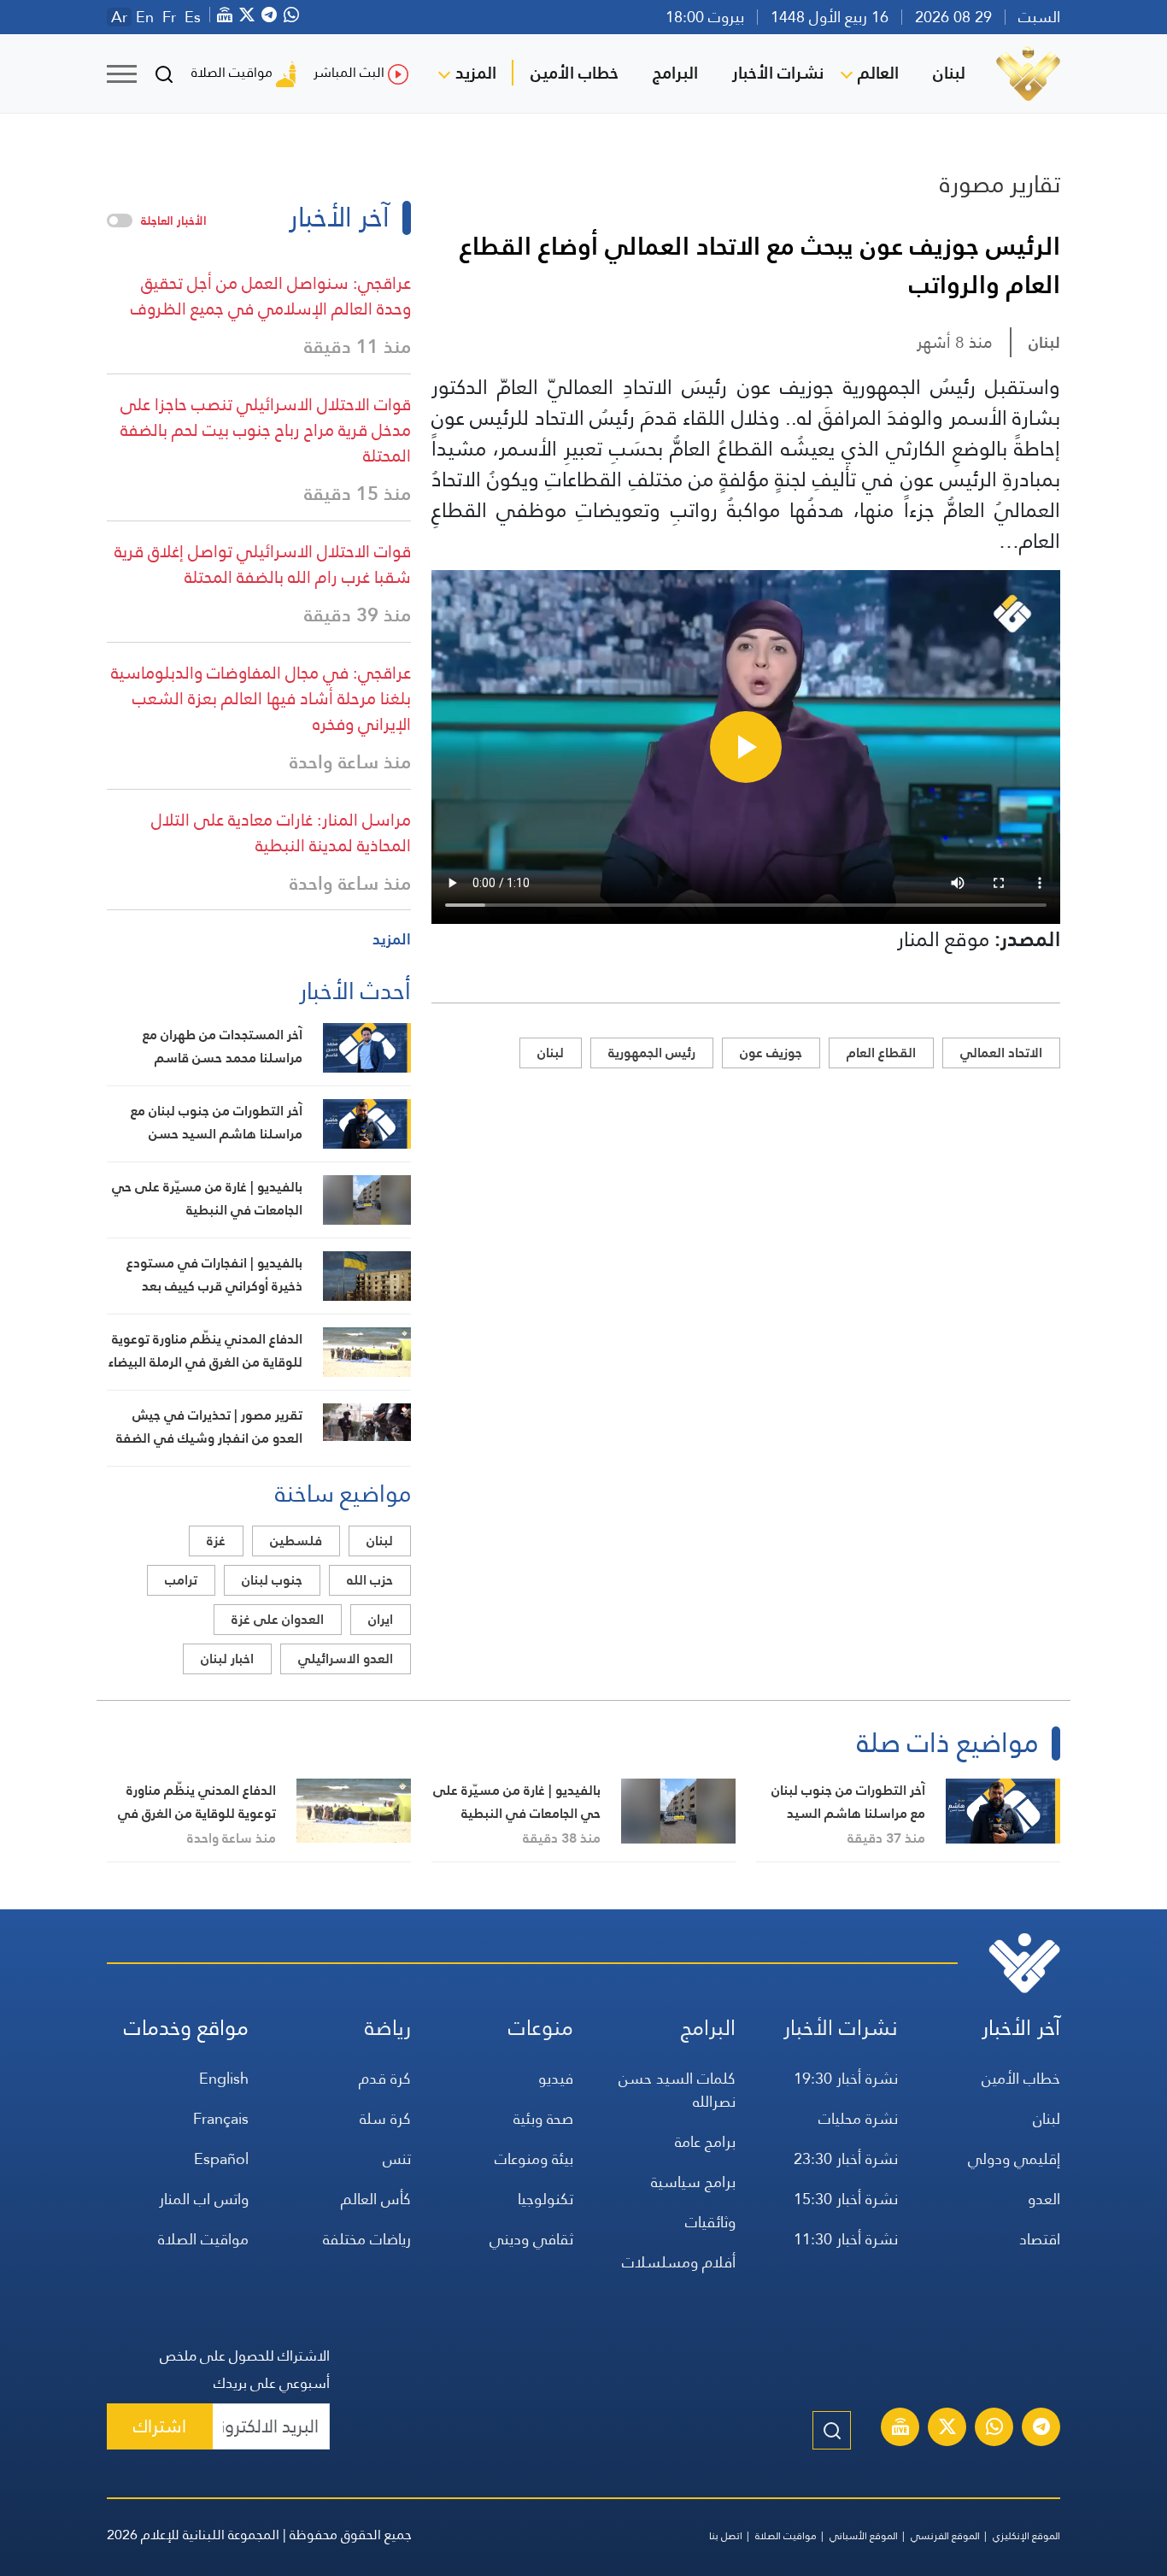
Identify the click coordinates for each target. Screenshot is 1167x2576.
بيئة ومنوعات (534, 2158)
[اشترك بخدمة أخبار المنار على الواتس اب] (994, 2429)
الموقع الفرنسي (945, 2536)
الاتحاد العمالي (1001, 1053)
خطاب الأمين (575, 73)
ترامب (181, 1580)
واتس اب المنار (204, 2199)
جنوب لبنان (272, 1580)
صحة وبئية (543, 2118)
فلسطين (296, 1541)
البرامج (675, 73)
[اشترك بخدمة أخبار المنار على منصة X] (947, 2429)
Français (221, 2118)
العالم (878, 73)
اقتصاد (1040, 2239)
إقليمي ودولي (1014, 2158)
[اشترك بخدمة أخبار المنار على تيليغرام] (1041, 2429)
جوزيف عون (771, 1053)
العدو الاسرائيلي (346, 1659)
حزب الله (370, 1580)
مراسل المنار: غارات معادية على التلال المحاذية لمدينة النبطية (281, 832)
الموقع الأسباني (864, 2536)
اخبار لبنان (227, 1659)
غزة (216, 1541)
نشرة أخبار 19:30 (846, 2078)
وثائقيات (710, 2222)
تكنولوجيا (545, 2199)
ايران (381, 1619)
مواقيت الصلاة (232, 72)
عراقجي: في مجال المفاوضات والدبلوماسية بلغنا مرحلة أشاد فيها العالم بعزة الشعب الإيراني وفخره (261, 698)
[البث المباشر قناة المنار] (900, 2429)
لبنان (949, 73)
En (145, 17)
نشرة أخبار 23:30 (846, 2158)
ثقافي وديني (531, 2239)
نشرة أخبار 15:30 (846, 2199)
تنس (397, 2158)
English (224, 2078)
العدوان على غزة (278, 1619)
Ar (119, 17)
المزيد (476, 73)
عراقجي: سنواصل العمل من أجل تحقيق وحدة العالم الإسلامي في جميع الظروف (271, 296)
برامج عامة (705, 2141)
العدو (1044, 2199)
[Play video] (746, 747)
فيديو (556, 2078)
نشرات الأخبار (778, 73)
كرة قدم (385, 2078)
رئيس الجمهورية (652, 1053)
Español (221, 2158)
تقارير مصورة (1000, 184)
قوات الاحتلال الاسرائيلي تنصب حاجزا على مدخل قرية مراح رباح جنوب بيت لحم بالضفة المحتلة (266, 430)
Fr (169, 17)
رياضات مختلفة (367, 2239)
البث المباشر (349, 72)
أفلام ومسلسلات (679, 2262)
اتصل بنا (726, 2536)
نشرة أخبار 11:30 (846, 2239)
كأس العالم (376, 2199)
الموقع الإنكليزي (1026, 2536)
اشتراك (160, 2426)
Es (193, 17)
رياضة (388, 2028)
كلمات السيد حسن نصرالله (677, 2090)
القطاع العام (881, 1053)
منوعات (541, 2028)
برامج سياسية (693, 2182)
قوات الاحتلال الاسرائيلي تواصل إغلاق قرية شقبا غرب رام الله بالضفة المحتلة (263, 564)
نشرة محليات (858, 2118)
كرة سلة (385, 2118)
